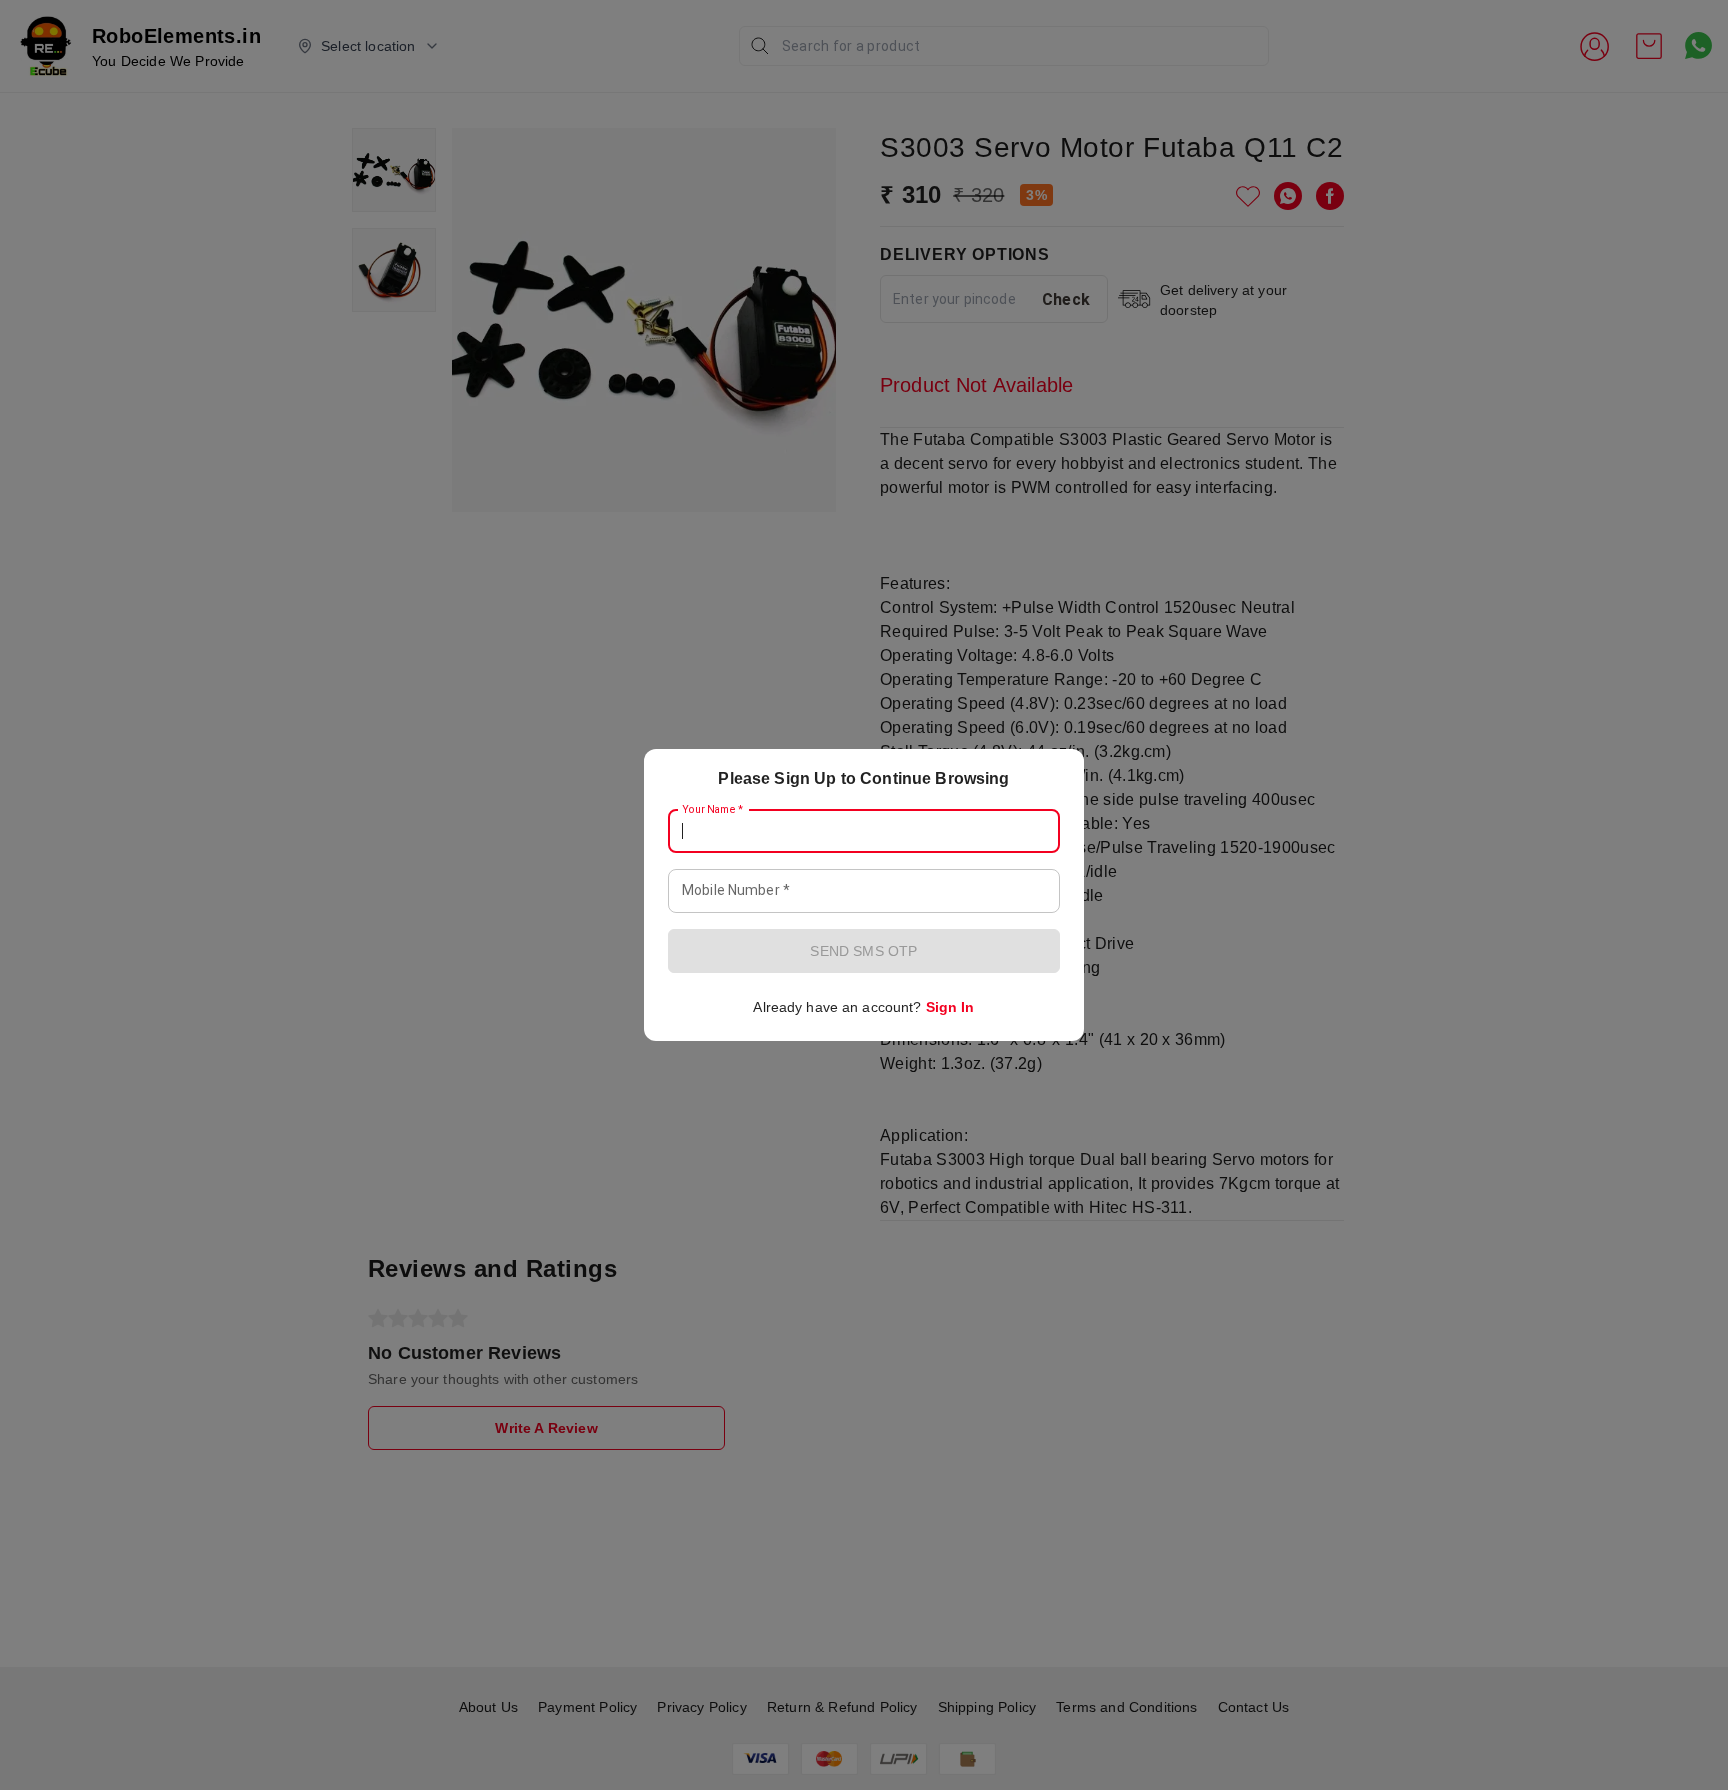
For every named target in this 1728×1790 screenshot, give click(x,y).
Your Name (713, 810)
